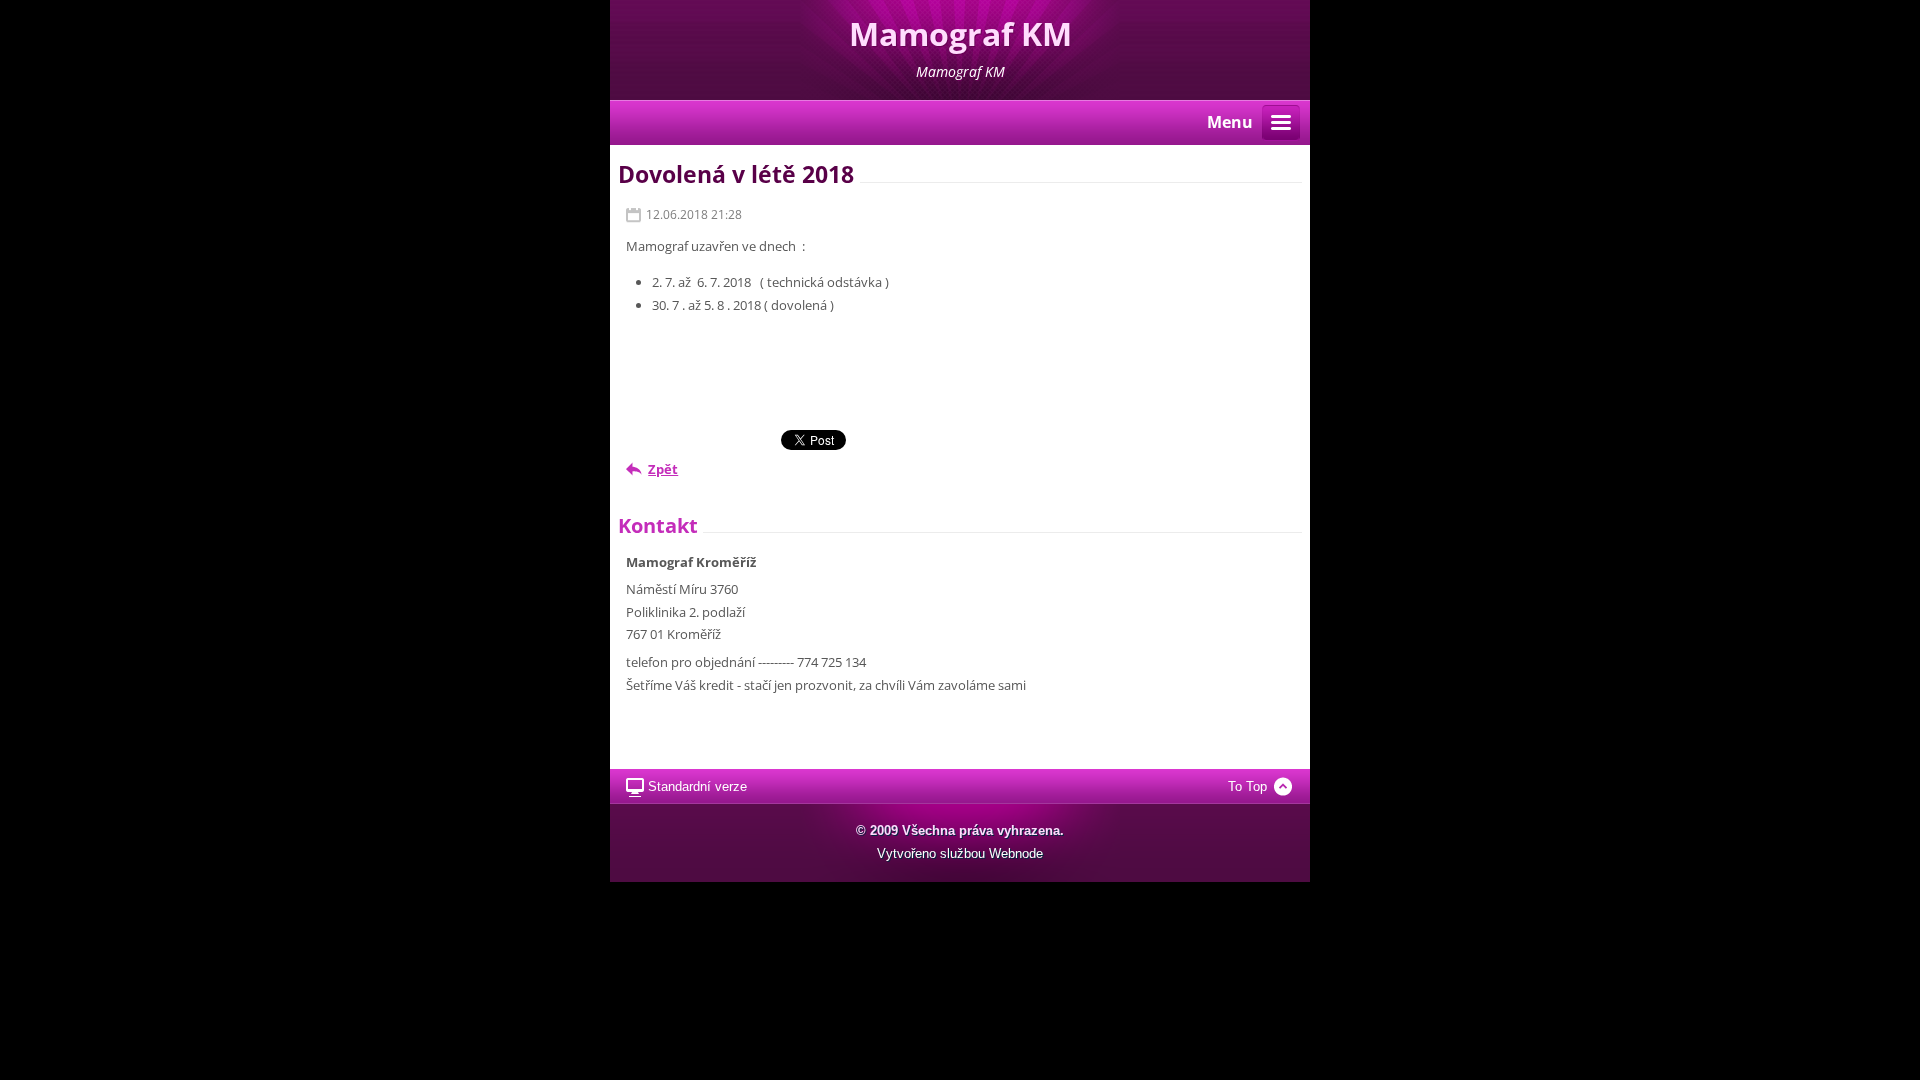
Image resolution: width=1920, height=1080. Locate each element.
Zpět (663, 469)
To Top (1247, 786)
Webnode (1016, 853)
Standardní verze (697, 786)
